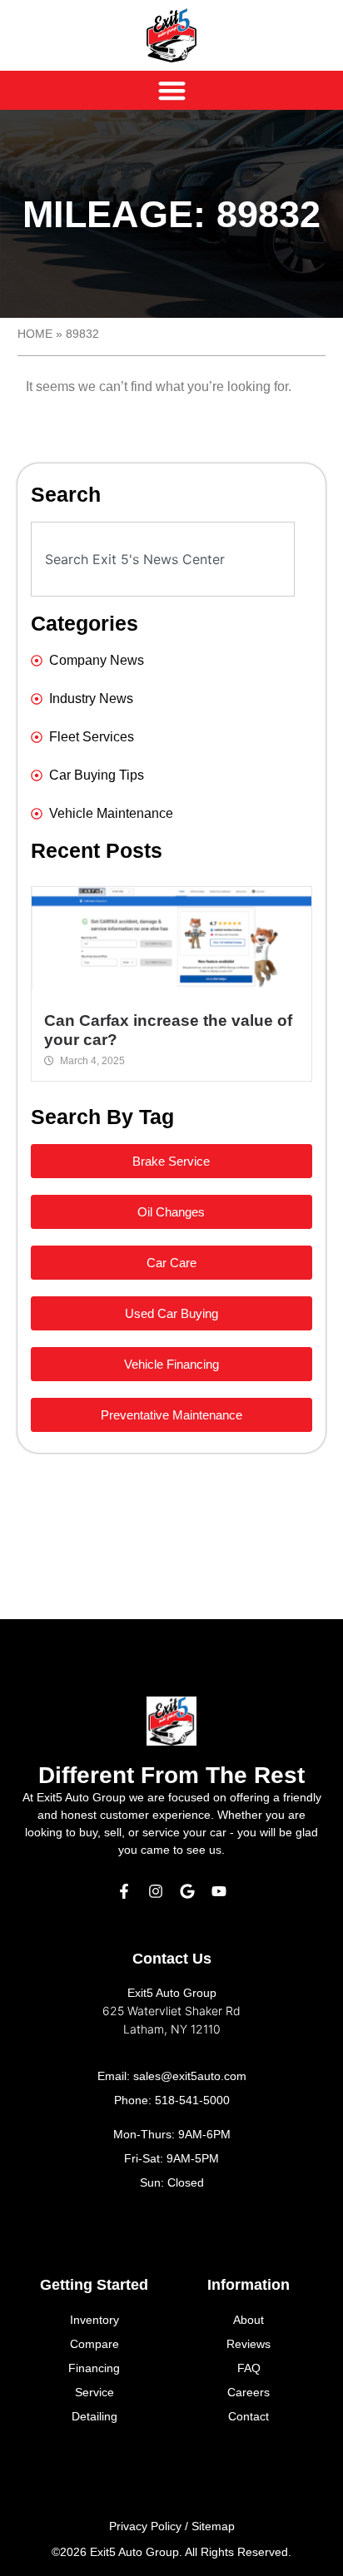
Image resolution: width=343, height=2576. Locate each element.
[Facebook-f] (124, 1891)
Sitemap (213, 2526)
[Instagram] (156, 1891)
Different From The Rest (171, 1775)
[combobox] (163, 559)
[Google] (187, 1891)
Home (35, 334)
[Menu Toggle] (172, 90)
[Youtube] (219, 1891)
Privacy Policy (145, 2526)
